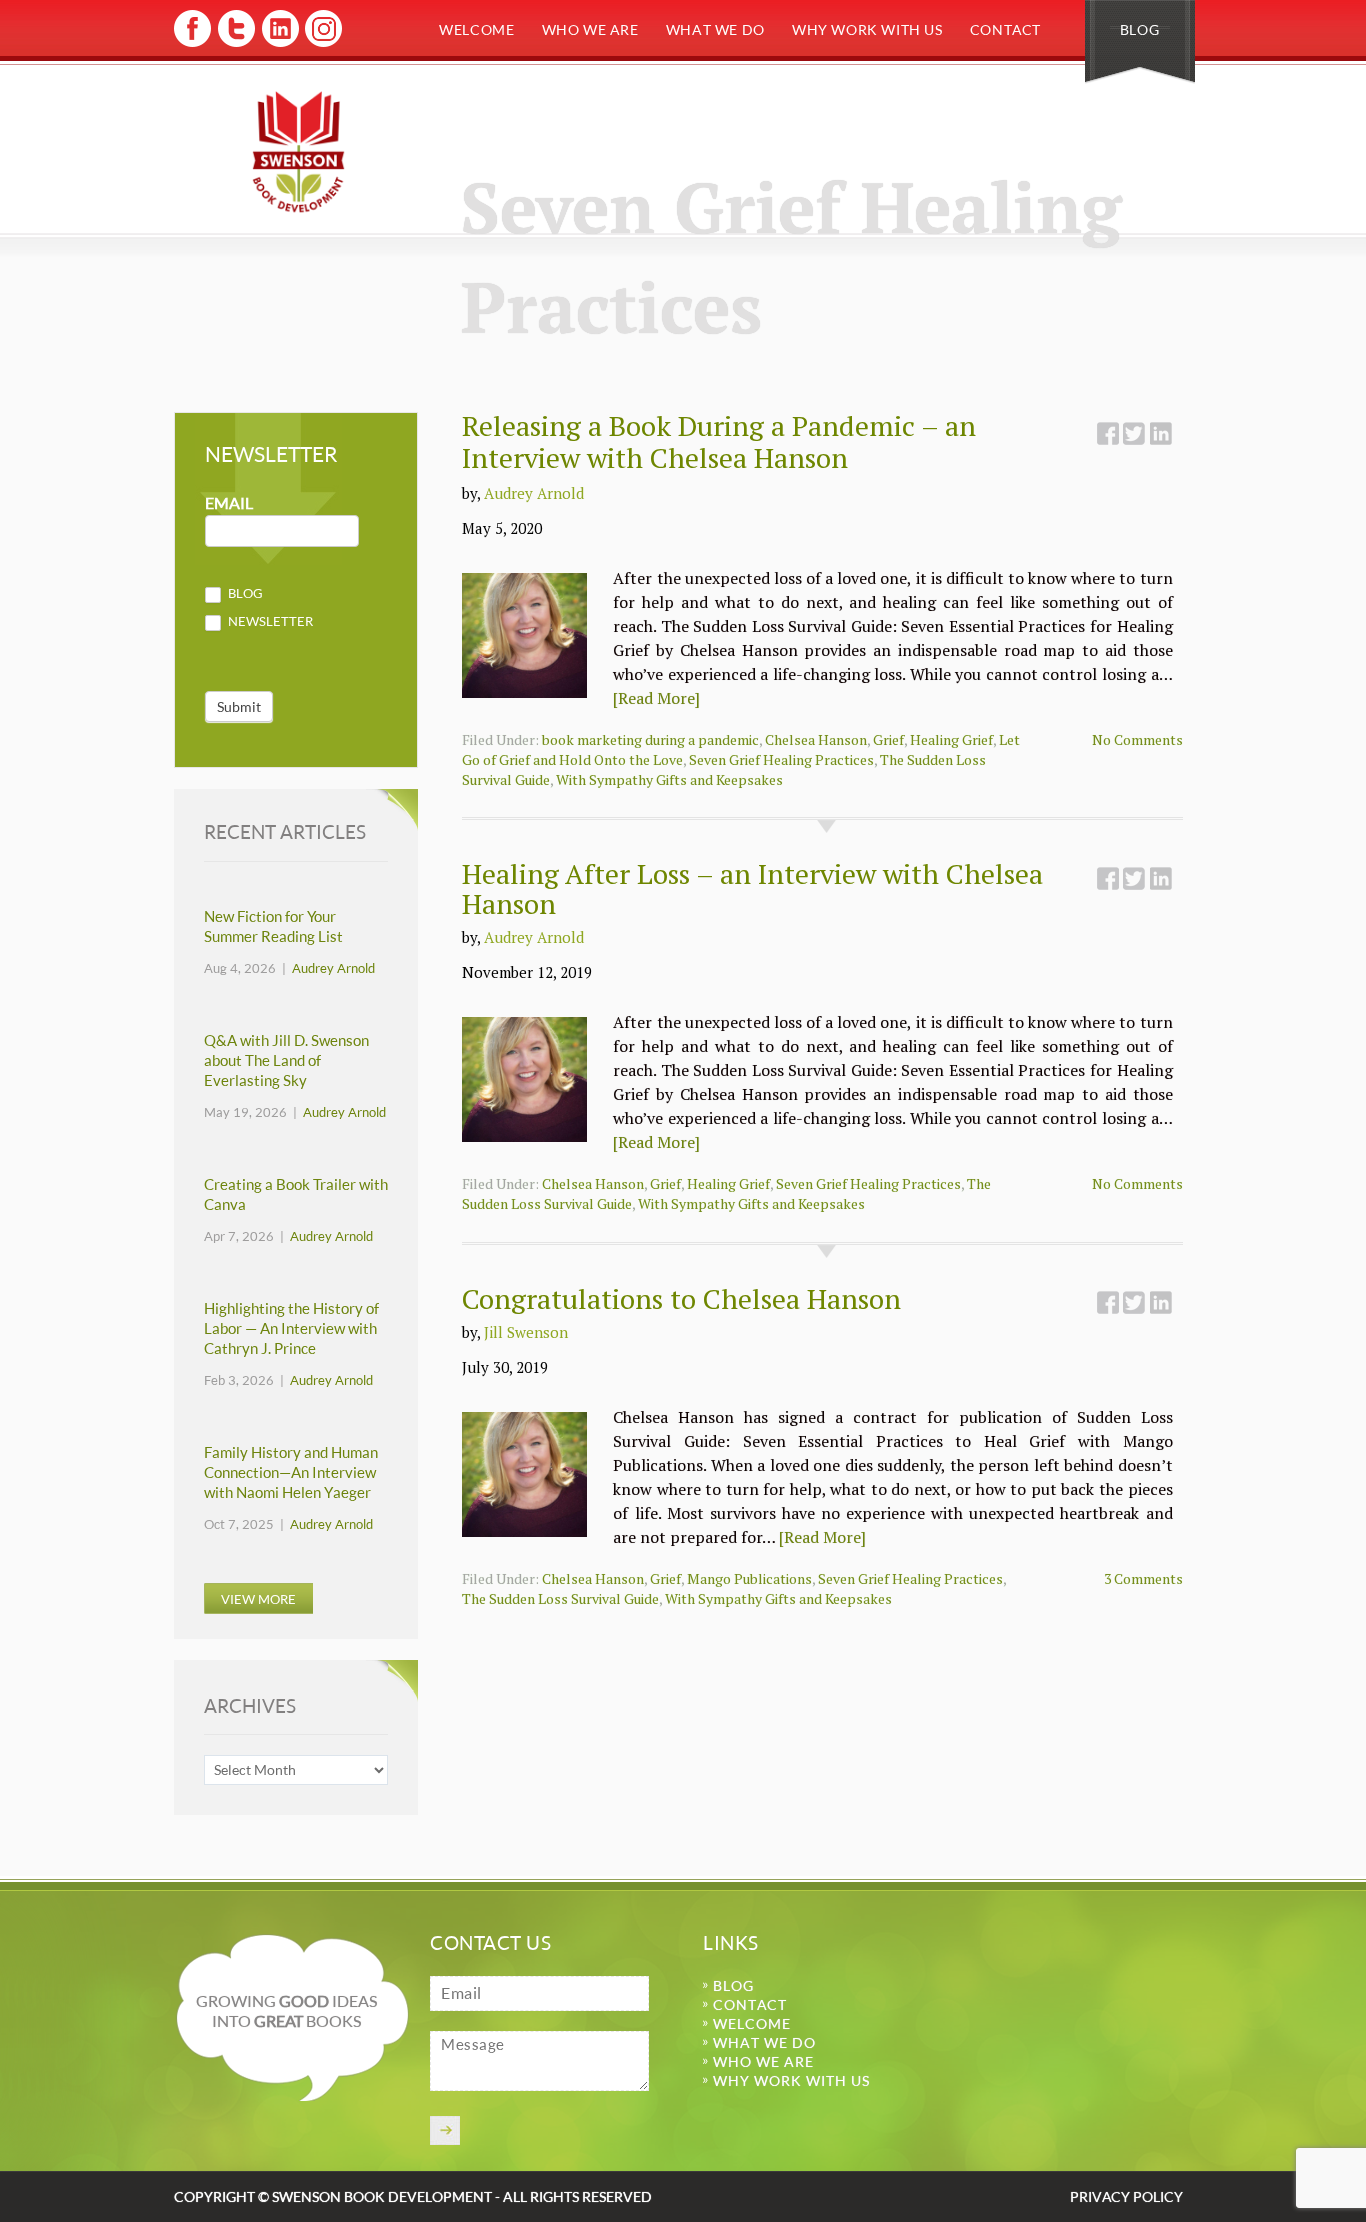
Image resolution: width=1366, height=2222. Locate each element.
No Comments (1137, 739)
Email (229, 503)
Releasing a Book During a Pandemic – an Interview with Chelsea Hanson (719, 441)
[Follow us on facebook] (192, 43)
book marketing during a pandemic (650, 739)
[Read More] (656, 698)
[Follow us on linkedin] (278, 43)
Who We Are (590, 29)
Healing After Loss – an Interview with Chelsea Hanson (752, 888)
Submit (239, 706)
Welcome (476, 29)
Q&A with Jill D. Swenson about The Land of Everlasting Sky (286, 1060)
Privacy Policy (1126, 2196)
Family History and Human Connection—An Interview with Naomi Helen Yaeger (291, 1472)
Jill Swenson (526, 1332)
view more (258, 1599)
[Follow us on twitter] (235, 43)
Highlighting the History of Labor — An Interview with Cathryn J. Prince (291, 1328)
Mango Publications (749, 1578)
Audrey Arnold (534, 493)
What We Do (715, 29)
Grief (888, 739)
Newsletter (269, 621)
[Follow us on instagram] (321, 43)
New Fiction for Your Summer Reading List (273, 926)
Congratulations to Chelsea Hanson (681, 1298)
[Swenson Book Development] (298, 151)
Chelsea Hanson (816, 739)
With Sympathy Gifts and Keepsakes (669, 779)
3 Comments (1143, 1578)
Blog (1139, 29)
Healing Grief (951, 739)
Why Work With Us (867, 29)
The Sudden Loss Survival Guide (560, 1598)
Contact (1005, 29)
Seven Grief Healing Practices (781, 759)
